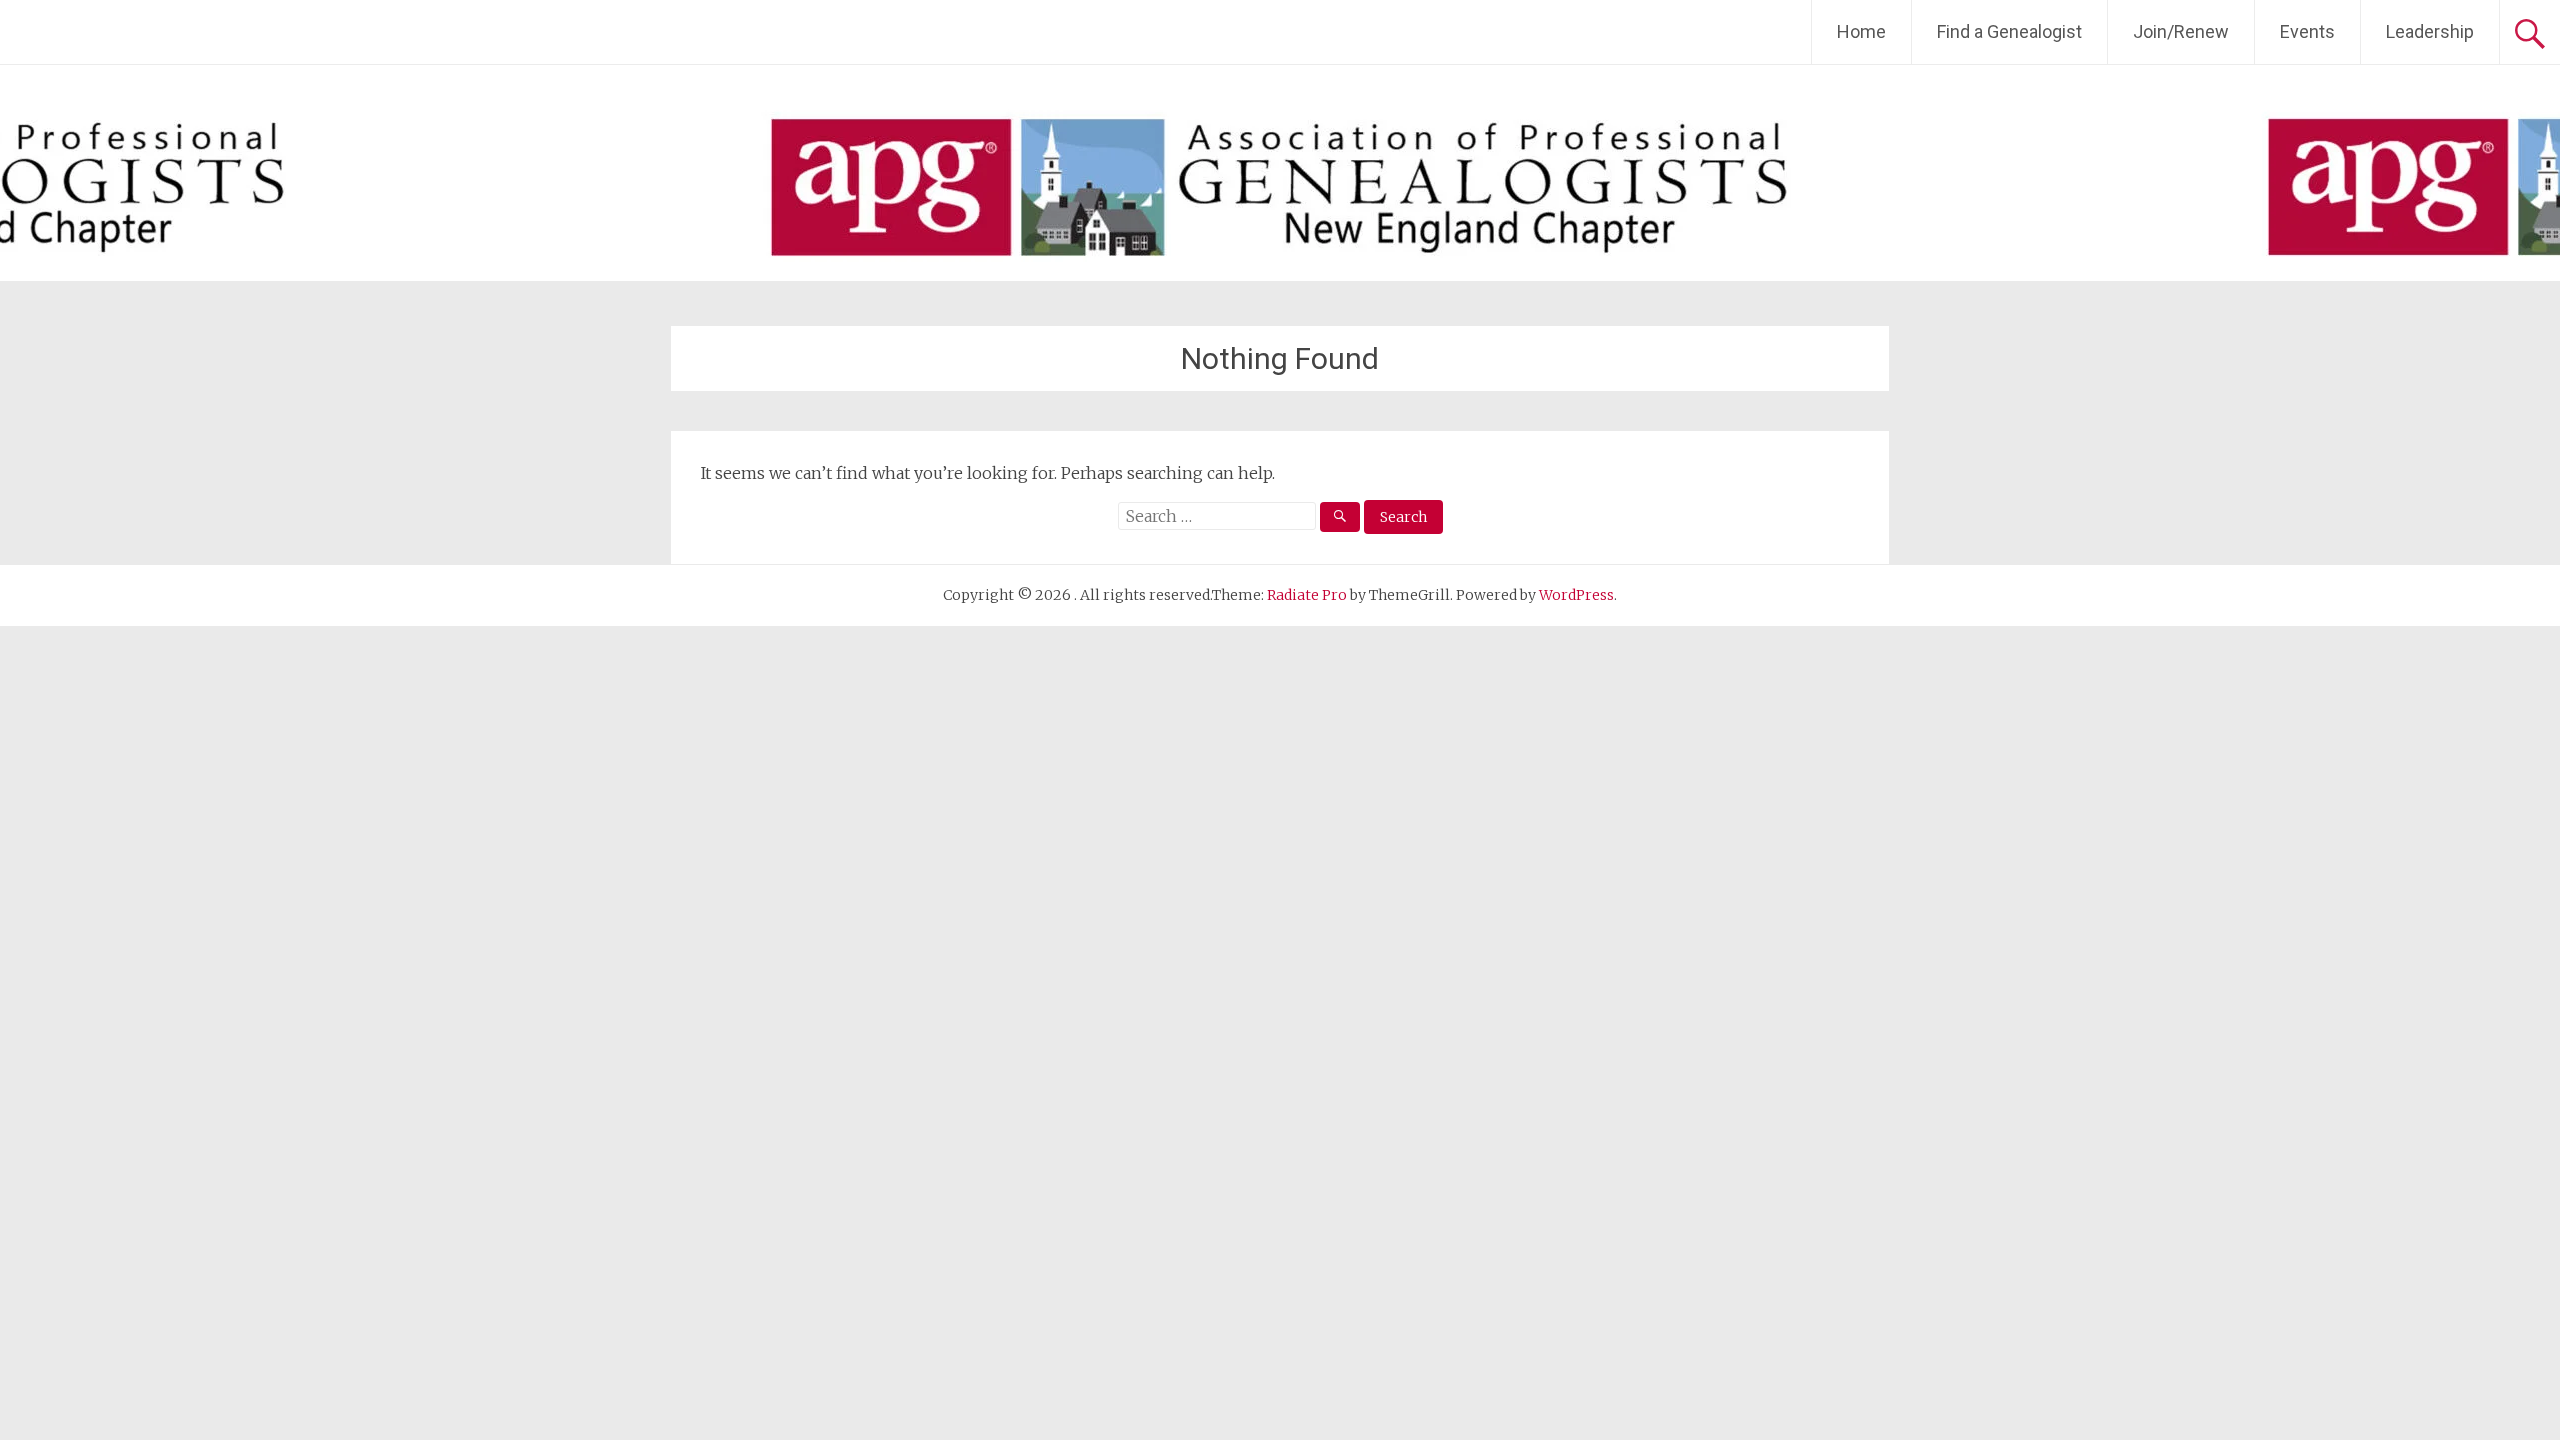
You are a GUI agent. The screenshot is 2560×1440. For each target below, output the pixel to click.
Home (1861, 31)
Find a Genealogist (2009, 31)
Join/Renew (2181, 31)
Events (2307, 31)
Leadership (2430, 31)
